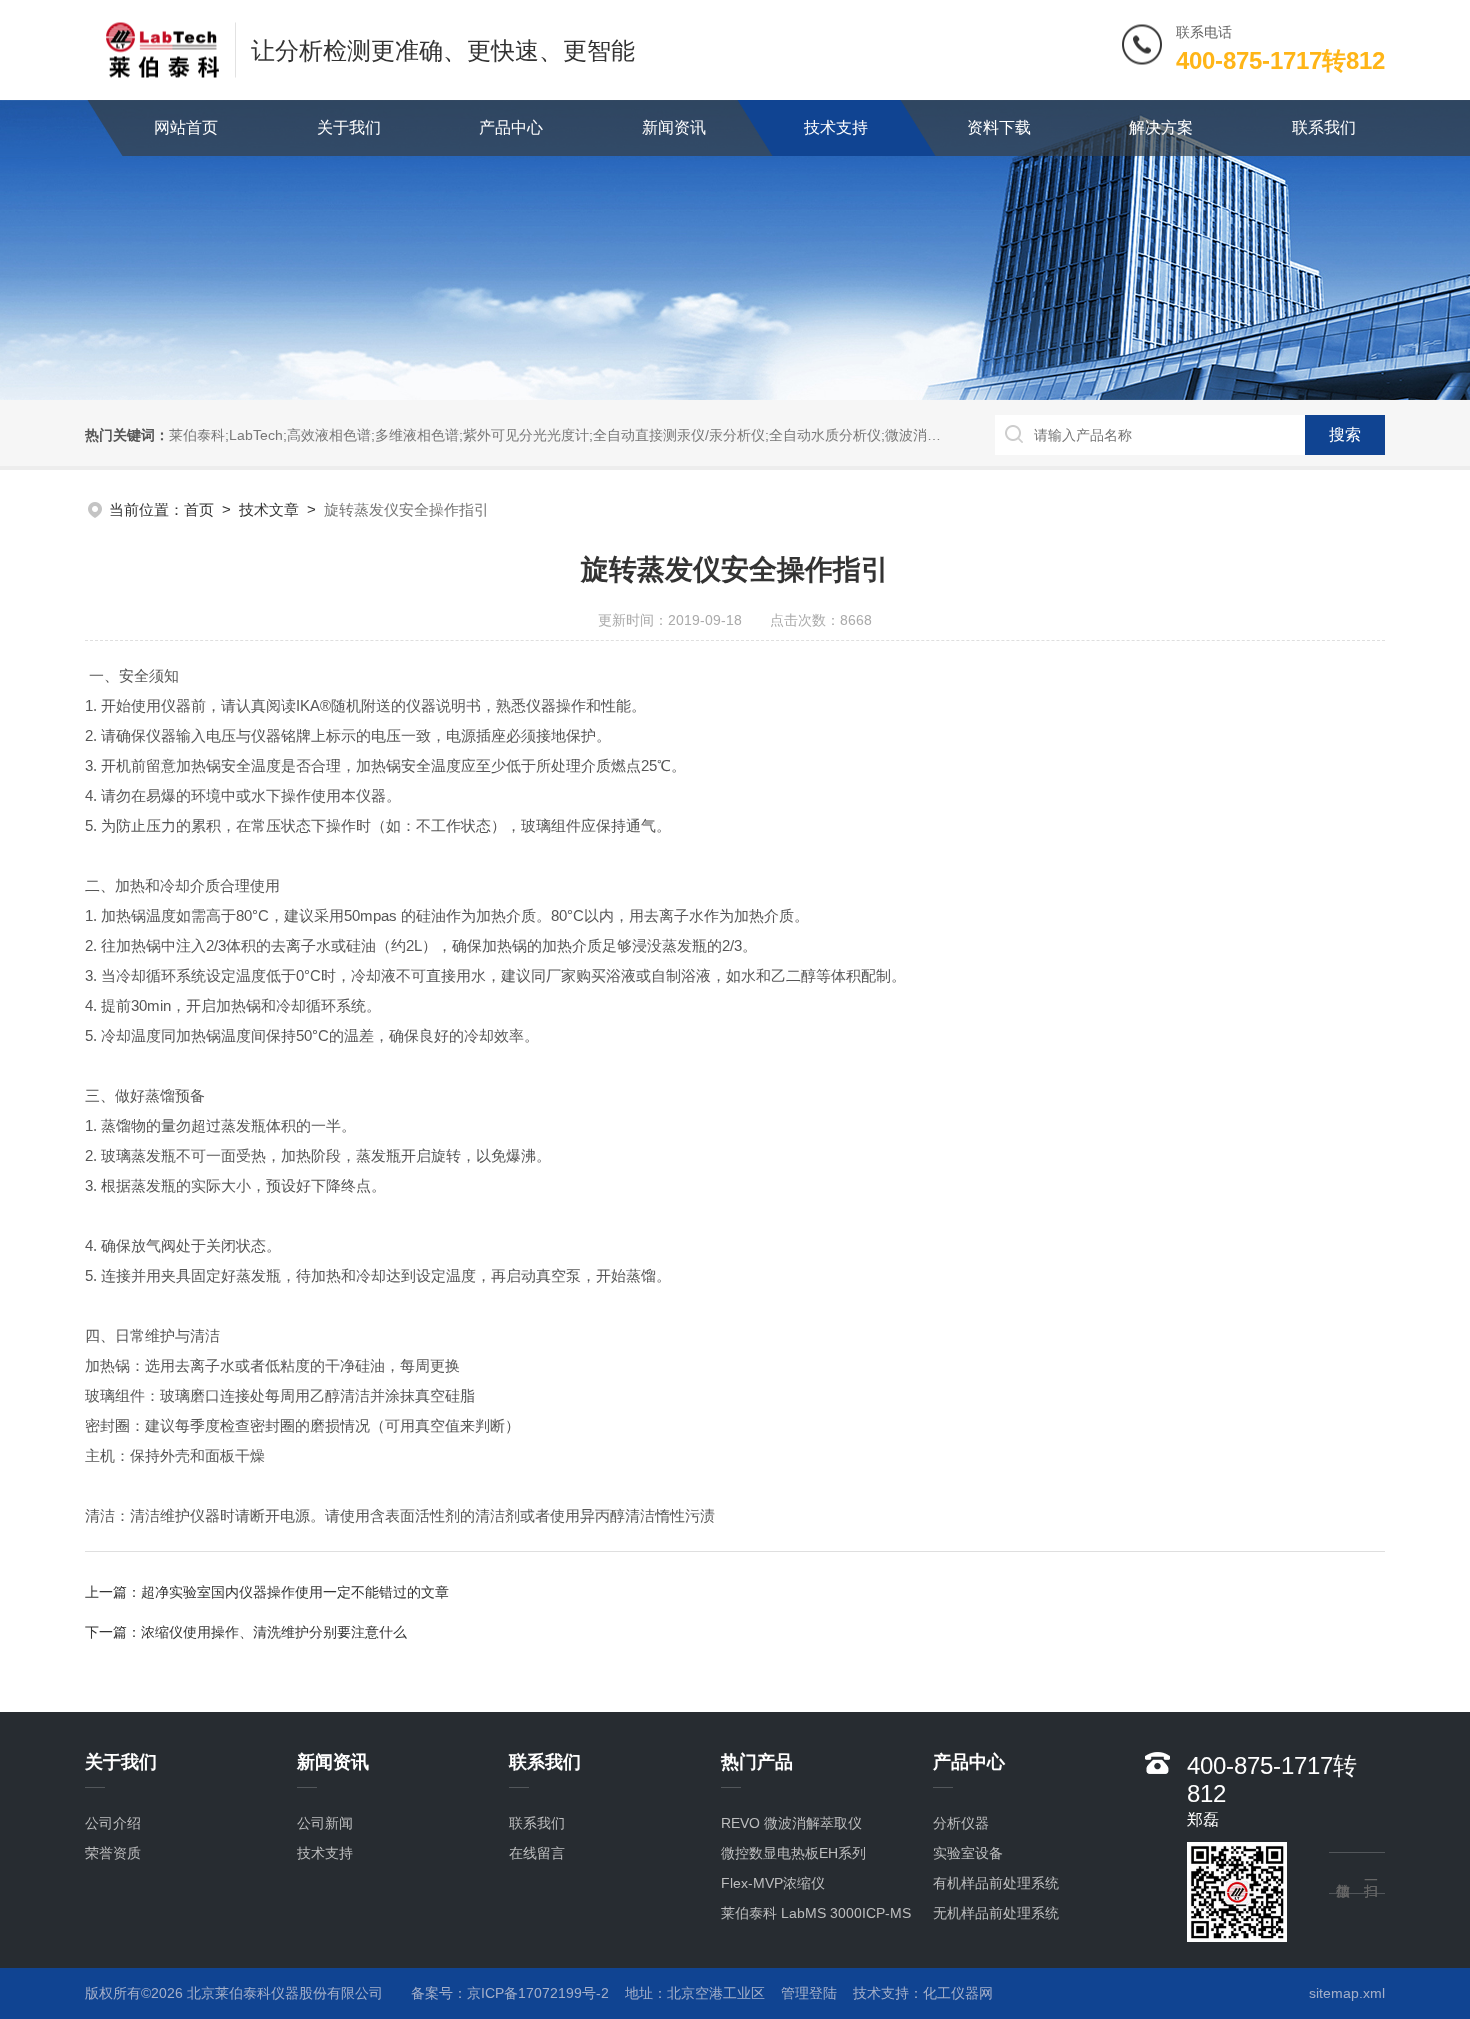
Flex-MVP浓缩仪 (773, 1883)
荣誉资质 (113, 1853)
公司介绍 (113, 1823)
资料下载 (999, 127)
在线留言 (537, 1853)
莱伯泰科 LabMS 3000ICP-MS (816, 1913)
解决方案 (1161, 127)
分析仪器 (961, 1823)
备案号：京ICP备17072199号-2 (510, 1993)
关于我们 (349, 127)
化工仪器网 (958, 1993)
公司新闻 (325, 1823)
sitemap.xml (1347, 1993)
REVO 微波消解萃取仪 (791, 1823)
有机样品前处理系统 (996, 1883)
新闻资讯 (674, 127)
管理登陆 (809, 1993)
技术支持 (836, 127)
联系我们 (1324, 127)
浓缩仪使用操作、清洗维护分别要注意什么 (274, 1632)
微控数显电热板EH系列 (793, 1853)
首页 (199, 509)
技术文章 (269, 509)
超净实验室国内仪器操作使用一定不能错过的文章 (295, 1592)
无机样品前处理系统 (996, 1913)
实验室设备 (968, 1853)
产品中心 (511, 127)
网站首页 (186, 127)
